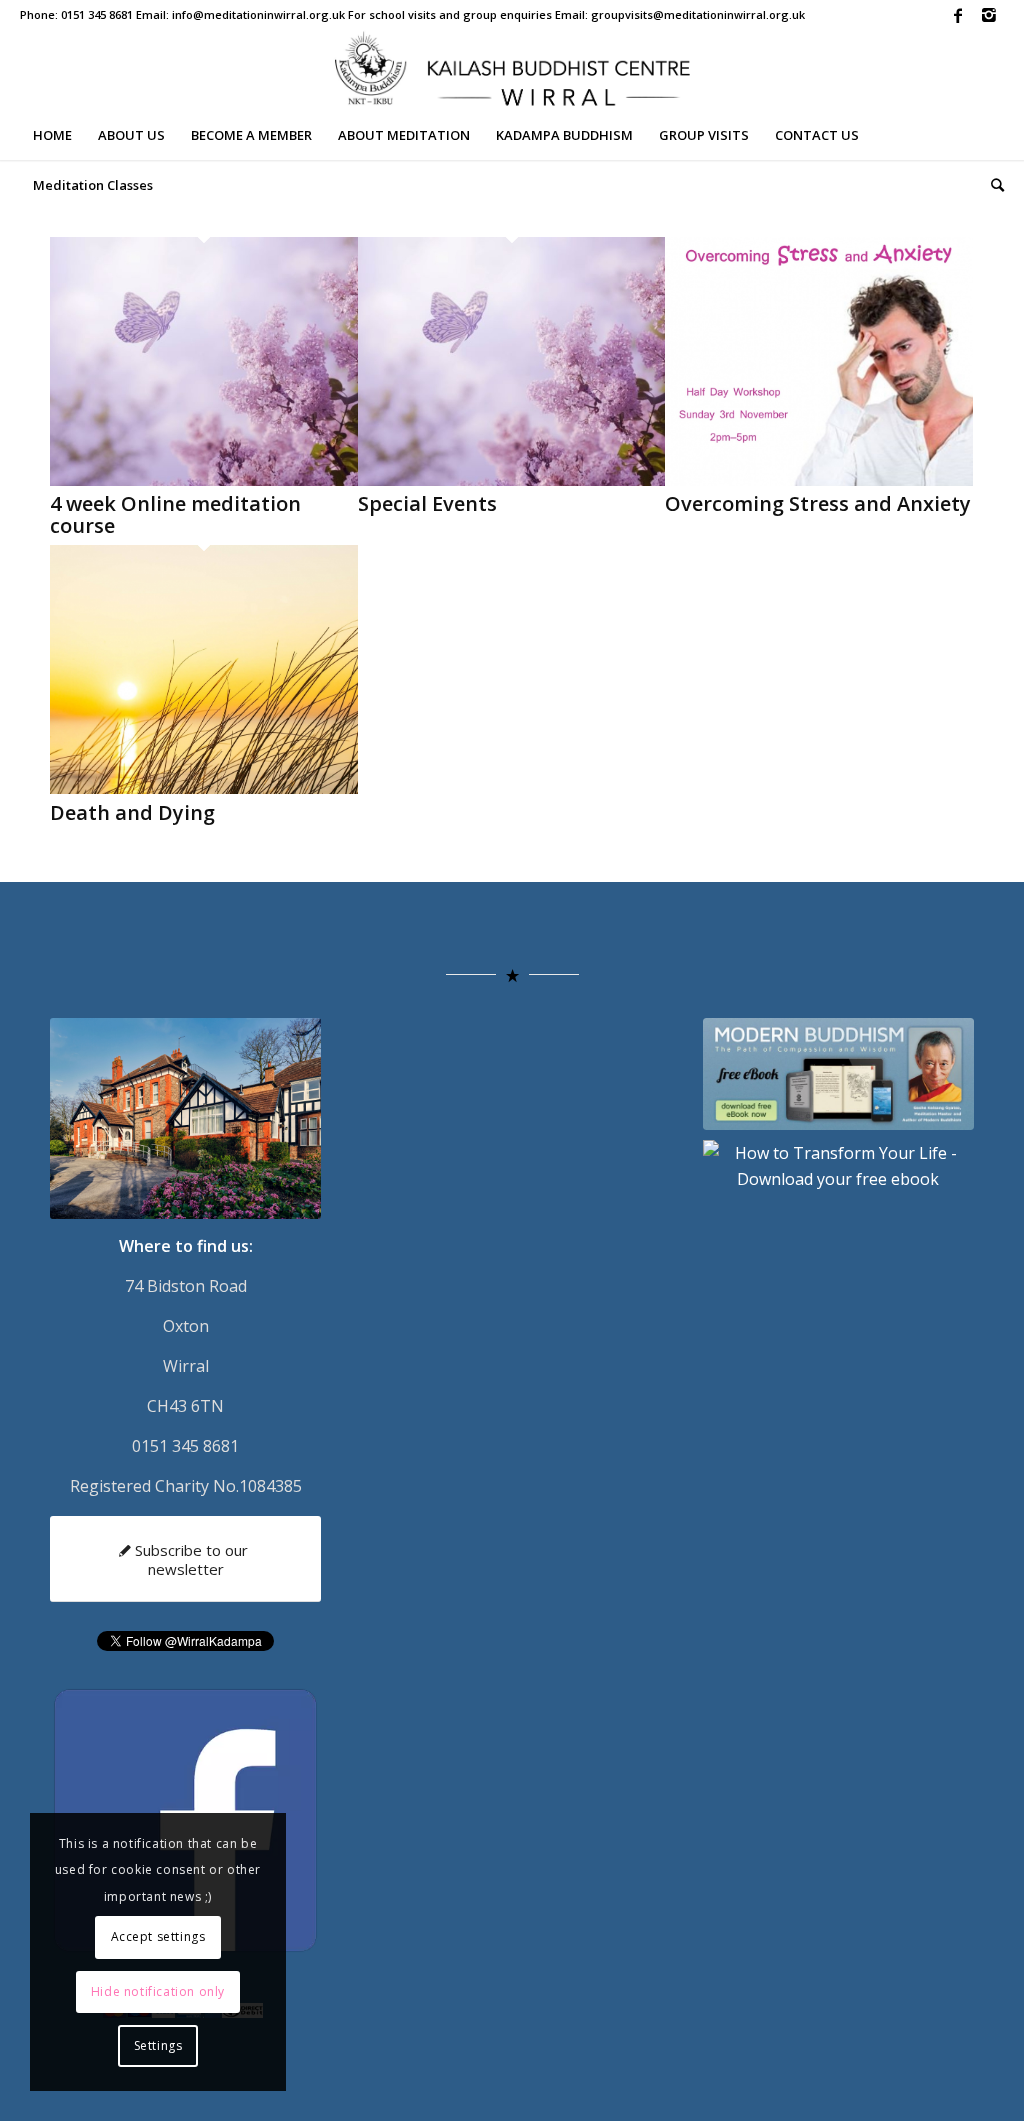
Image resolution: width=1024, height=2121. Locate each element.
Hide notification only (158, 1991)
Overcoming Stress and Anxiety (818, 503)
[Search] (991, 185)
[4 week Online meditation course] (204, 480)
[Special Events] (512, 480)
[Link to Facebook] (958, 15)
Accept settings (158, 1936)
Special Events (427, 503)
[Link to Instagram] (989, 15)
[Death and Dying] (204, 788)
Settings (158, 2045)
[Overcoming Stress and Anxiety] (819, 480)
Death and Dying (132, 812)
